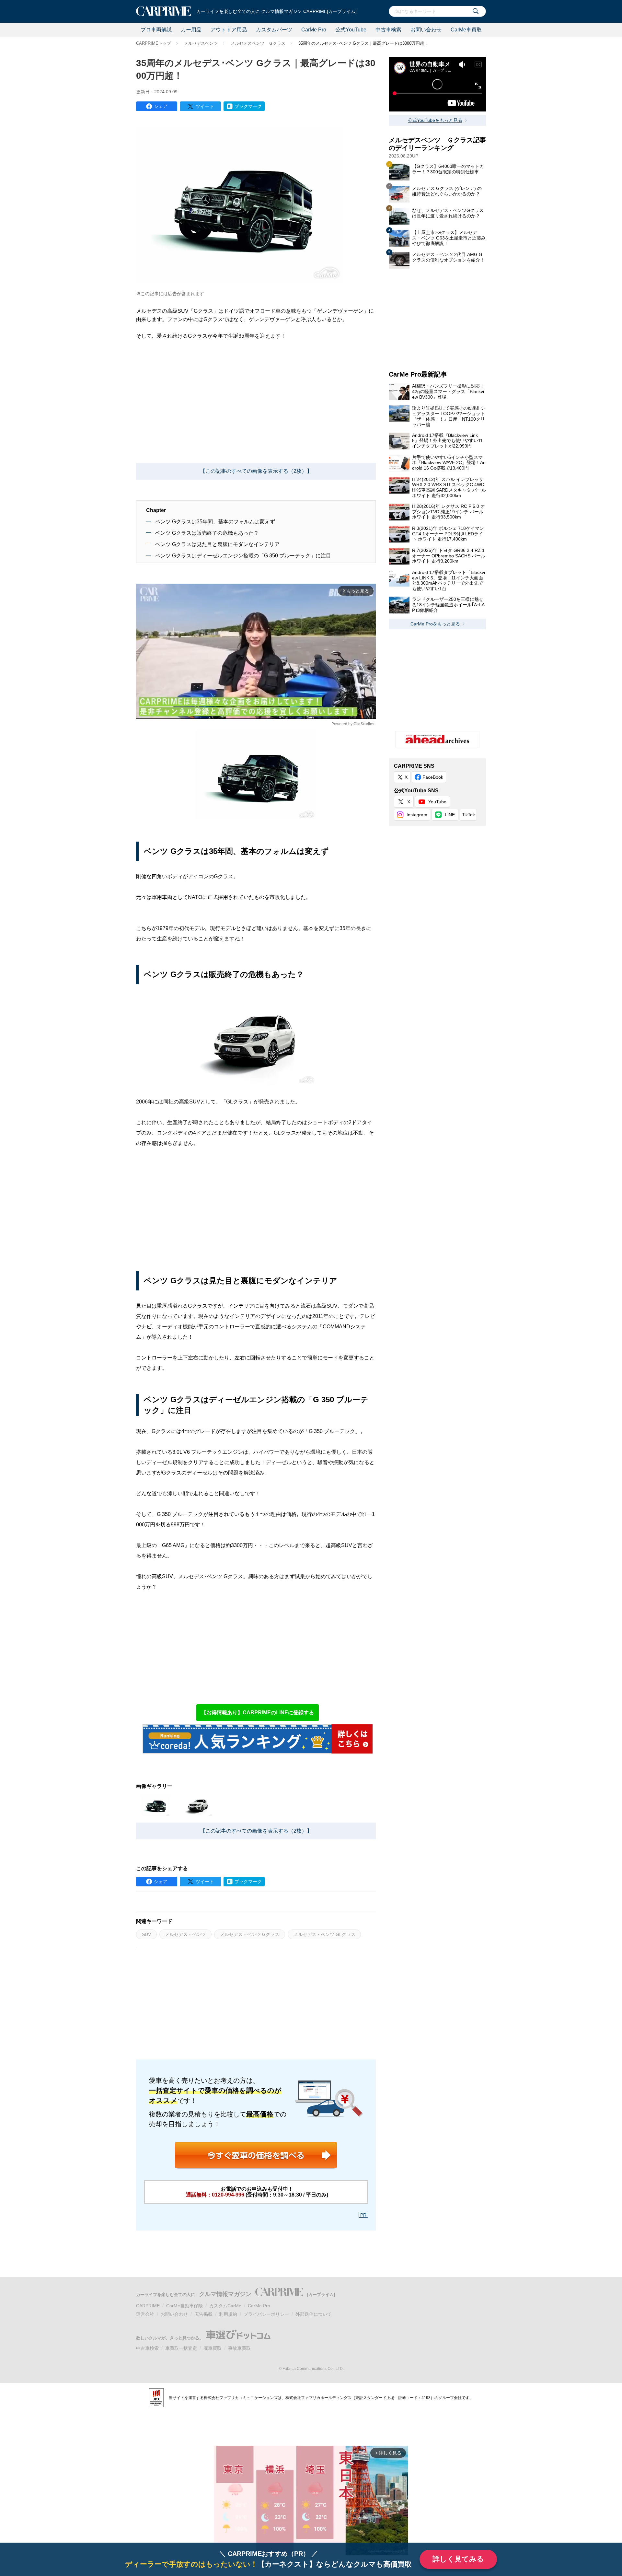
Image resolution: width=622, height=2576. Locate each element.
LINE (450, 815)
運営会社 (145, 2314)
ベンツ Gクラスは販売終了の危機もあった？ (207, 533)
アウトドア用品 (229, 30)
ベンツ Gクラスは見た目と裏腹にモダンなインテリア (217, 544)
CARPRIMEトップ (154, 43)
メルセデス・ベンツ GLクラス (324, 1934)
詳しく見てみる (458, 2559)
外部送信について (314, 2314)
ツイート (205, 106)
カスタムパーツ (274, 30)
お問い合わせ (426, 30)
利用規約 (228, 2314)
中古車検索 (388, 30)
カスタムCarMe (225, 2306)
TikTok (468, 815)
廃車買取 (213, 2348)
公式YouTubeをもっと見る (435, 120)
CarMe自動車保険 (184, 2306)
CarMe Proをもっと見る (435, 624)
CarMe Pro (314, 30)
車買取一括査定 (181, 2348)
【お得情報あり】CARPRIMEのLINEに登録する (258, 1713)
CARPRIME (148, 2306)
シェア (161, 106)
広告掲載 (203, 2314)
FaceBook (433, 777)
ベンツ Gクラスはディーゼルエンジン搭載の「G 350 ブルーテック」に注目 (243, 556)
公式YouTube (351, 30)
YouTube (437, 802)
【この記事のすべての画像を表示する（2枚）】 (256, 471)
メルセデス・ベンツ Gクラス (250, 1934)
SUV (146, 1934)
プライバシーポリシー (266, 2314)
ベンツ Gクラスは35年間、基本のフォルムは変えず (215, 522)
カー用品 (191, 30)
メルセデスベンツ (201, 43)
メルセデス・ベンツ (185, 1934)
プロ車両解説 (156, 30)
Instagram (417, 815)
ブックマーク (248, 106)
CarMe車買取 (466, 30)
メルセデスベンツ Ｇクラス (258, 43)
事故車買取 (239, 2348)
